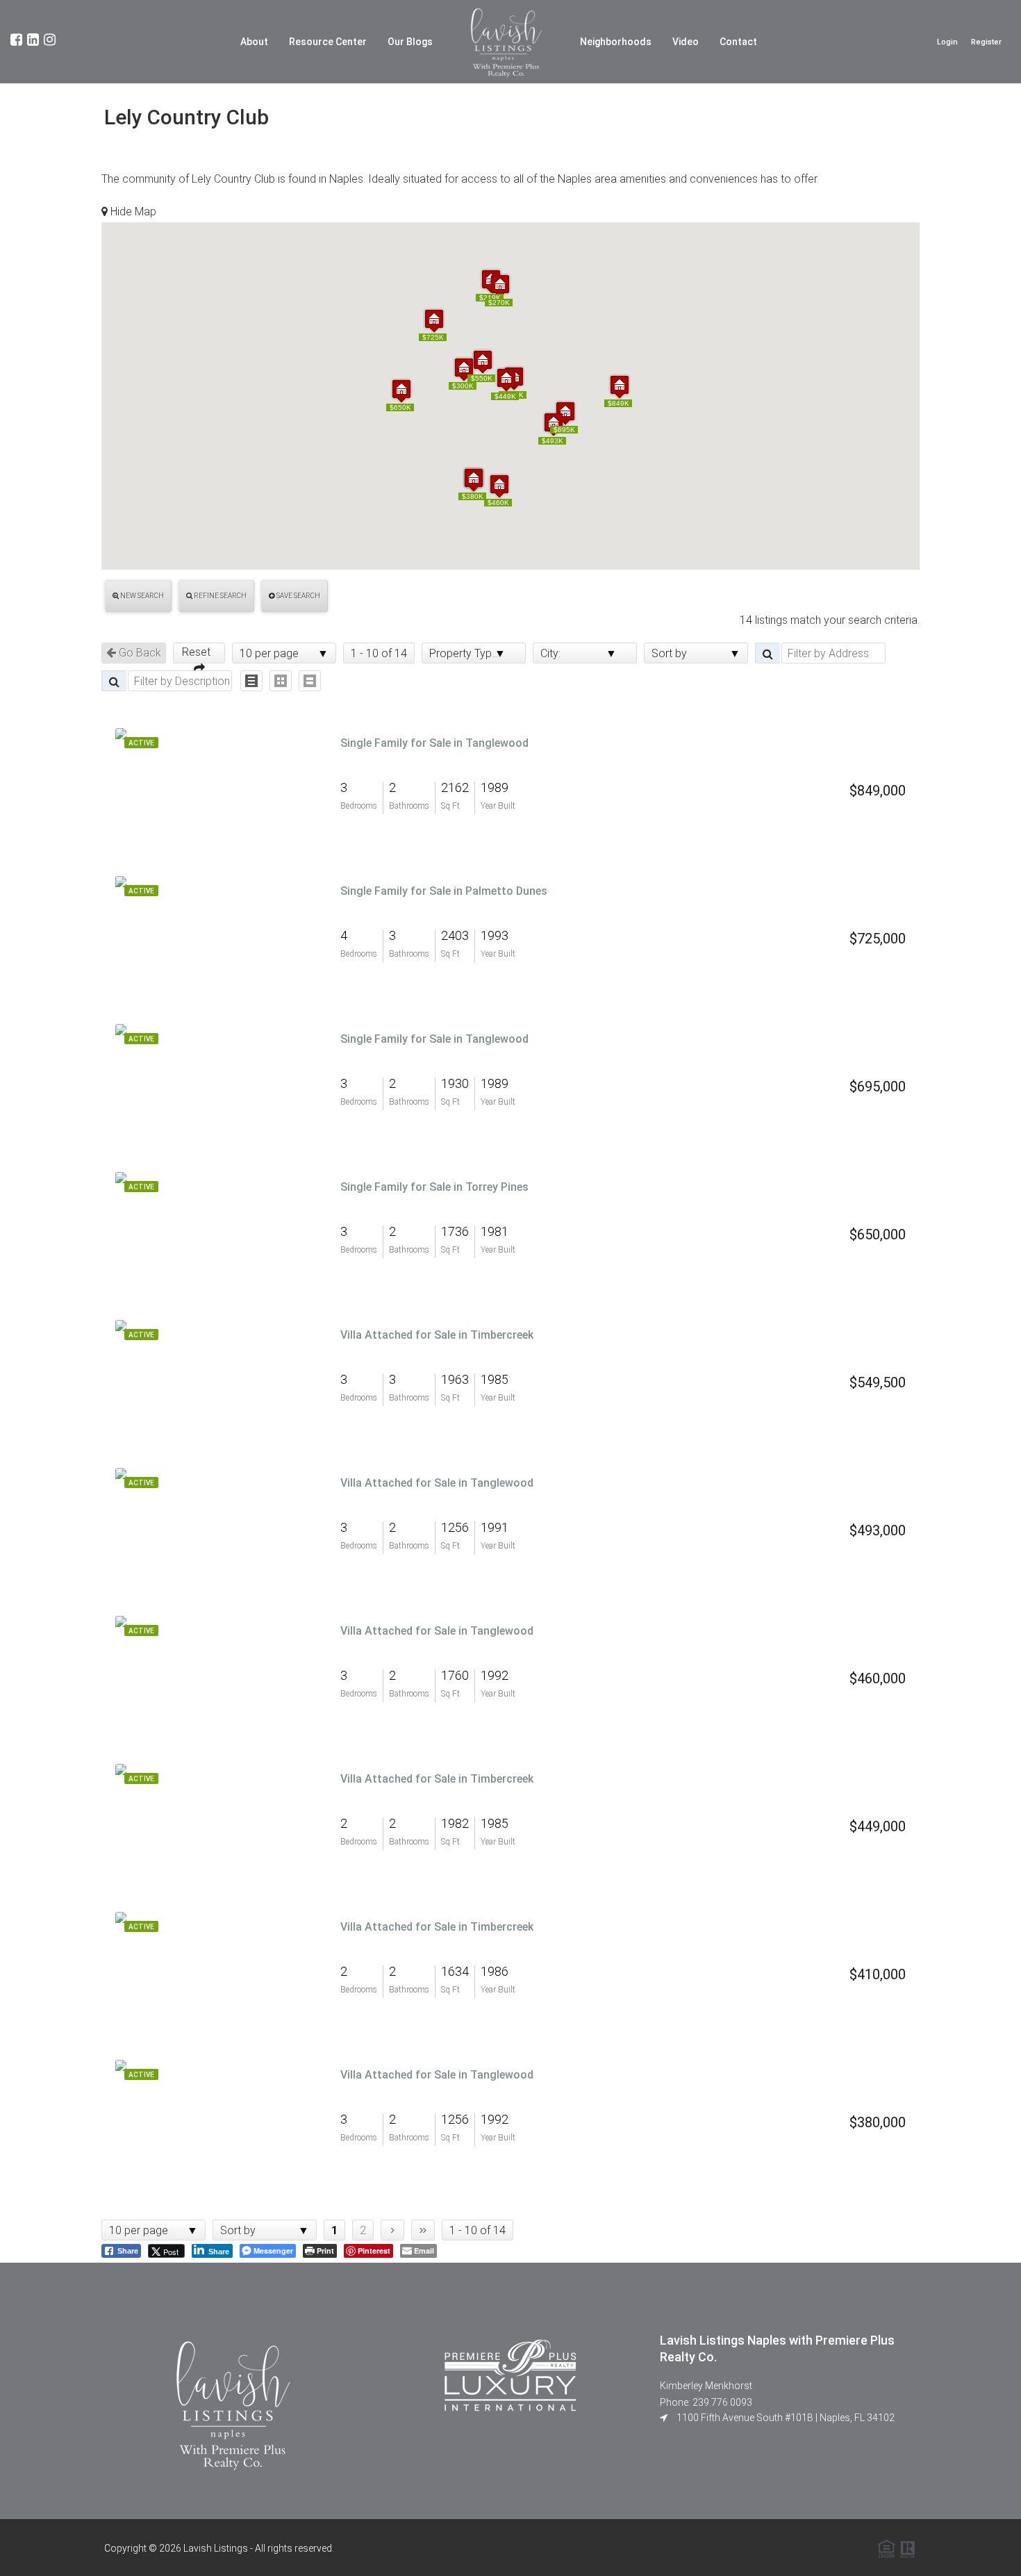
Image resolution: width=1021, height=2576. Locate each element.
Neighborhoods (616, 42)
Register (986, 42)
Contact (738, 42)
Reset (199, 652)
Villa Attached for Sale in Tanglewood (437, 1483)
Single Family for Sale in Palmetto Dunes (444, 891)
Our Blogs (410, 42)
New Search (141, 596)
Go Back (139, 653)
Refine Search (219, 596)
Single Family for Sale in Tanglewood (434, 743)
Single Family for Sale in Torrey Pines (434, 1187)
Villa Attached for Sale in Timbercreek (437, 1335)
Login (947, 42)
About (254, 42)
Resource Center (328, 42)
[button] (434, 321)
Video (686, 42)
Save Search (298, 596)
